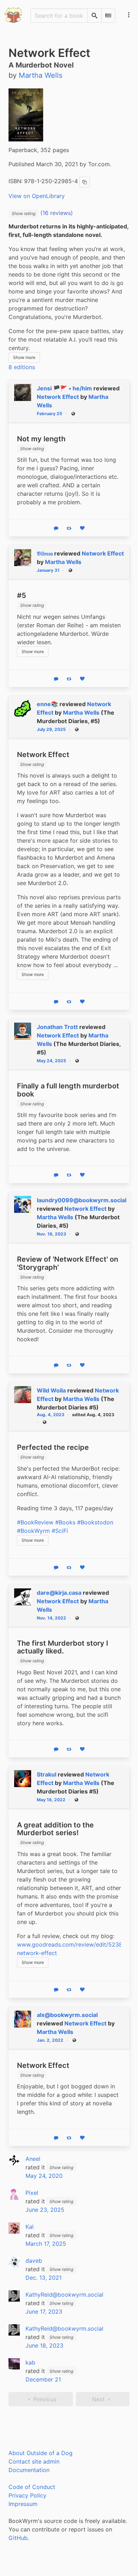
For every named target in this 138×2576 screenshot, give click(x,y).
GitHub (18, 2538)
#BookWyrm (33, 1531)
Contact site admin (34, 2461)
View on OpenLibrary (37, 196)
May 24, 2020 (44, 2176)
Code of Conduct (32, 2487)
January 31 (48, 570)
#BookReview (35, 1522)
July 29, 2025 (51, 729)
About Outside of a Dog (41, 2453)
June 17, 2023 (44, 2312)
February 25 (50, 414)
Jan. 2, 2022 (50, 2040)
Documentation (29, 2470)
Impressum (23, 2504)
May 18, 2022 (51, 1800)
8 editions (22, 367)
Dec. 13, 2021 (44, 2278)
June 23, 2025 (45, 2210)
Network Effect (58, 397)
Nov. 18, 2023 (51, 1234)
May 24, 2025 (51, 1061)
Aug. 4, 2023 (51, 1415)
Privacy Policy (27, 2495)
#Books (65, 1522)
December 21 (43, 2379)
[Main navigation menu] (129, 15)
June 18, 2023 (44, 2345)
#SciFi (60, 1531)
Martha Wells (63, 562)
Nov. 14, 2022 (51, 1618)
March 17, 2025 (46, 2244)
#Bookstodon (95, 1522)
